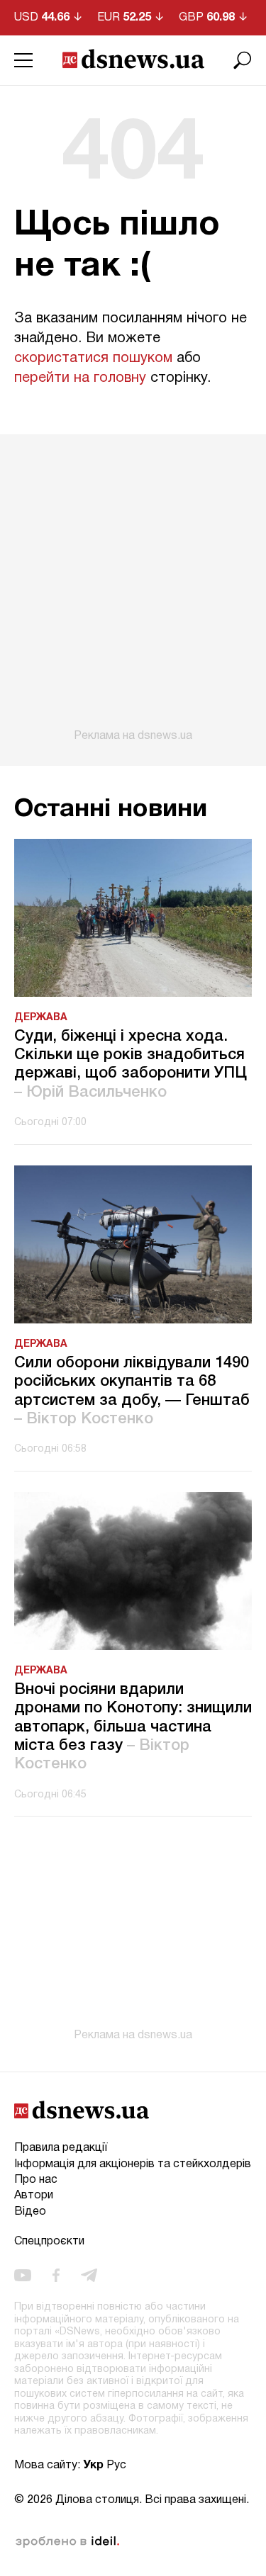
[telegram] (89, 2276)
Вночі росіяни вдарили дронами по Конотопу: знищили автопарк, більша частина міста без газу (133, 1727)
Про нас (36, 2180)
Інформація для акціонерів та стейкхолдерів (133, 2164)
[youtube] (23, 2276)
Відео (30, 2212)
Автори (34, 2196)
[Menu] (23, 60)
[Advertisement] (133, 588)
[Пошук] (243, 60)
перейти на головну (80, 378)
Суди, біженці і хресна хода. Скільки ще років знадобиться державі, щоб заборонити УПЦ (131, 1064)
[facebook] (56, 2276)
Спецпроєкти (49, 2242)
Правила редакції (61, 2148)
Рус (116, 2465)
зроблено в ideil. (67, 2542)
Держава (41, 1018)
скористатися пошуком (93, 358)
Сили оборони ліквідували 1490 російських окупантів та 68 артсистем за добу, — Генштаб (132, 1391)
